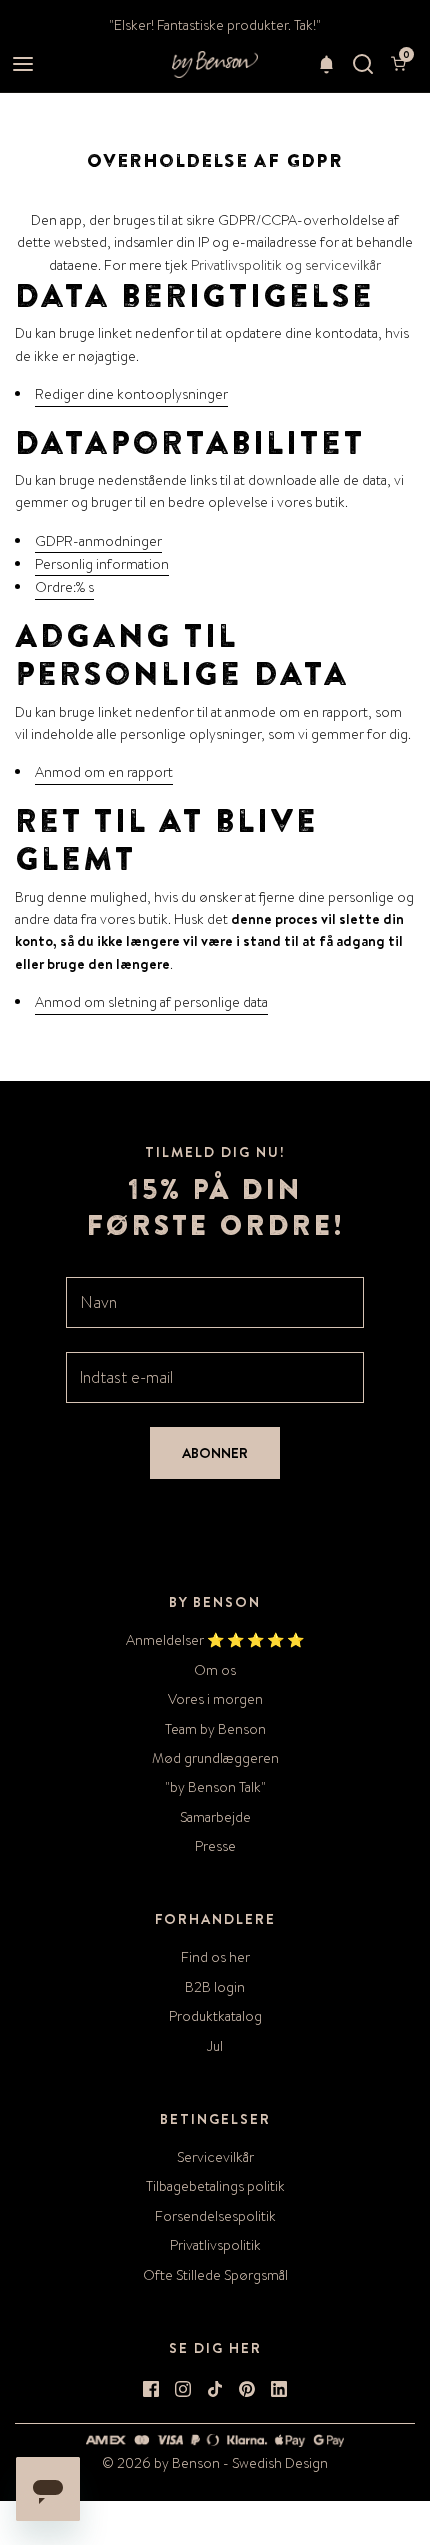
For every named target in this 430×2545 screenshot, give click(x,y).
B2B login (215, 1987)
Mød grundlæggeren (215, 1758)
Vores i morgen (215, 1699)
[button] (326, 64)
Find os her (215, 1957)
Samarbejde (215, 1817)
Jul (215, 2046)
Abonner (215, 1453)
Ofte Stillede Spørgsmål (215, 2275)
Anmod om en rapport (104, 772)
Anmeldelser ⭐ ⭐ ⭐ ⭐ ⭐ (215, 1640)
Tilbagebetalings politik (215, 2186)
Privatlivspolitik (215, 2245)
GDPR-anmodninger (98, 541)
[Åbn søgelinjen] (362, 64)
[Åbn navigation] (22, 64)
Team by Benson (215, 1729)
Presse (215, 1846)
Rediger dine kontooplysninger (131, 394)
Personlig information (102, 564)
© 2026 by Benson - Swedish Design (215, 2463)
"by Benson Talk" (215, 1787)
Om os (215, 1670)
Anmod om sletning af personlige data (151, 1002)
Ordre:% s (64, 587)
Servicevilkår (215, 2157)
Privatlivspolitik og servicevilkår (286, 265)
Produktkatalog (215, 2016)
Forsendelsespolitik (215, 2216)
